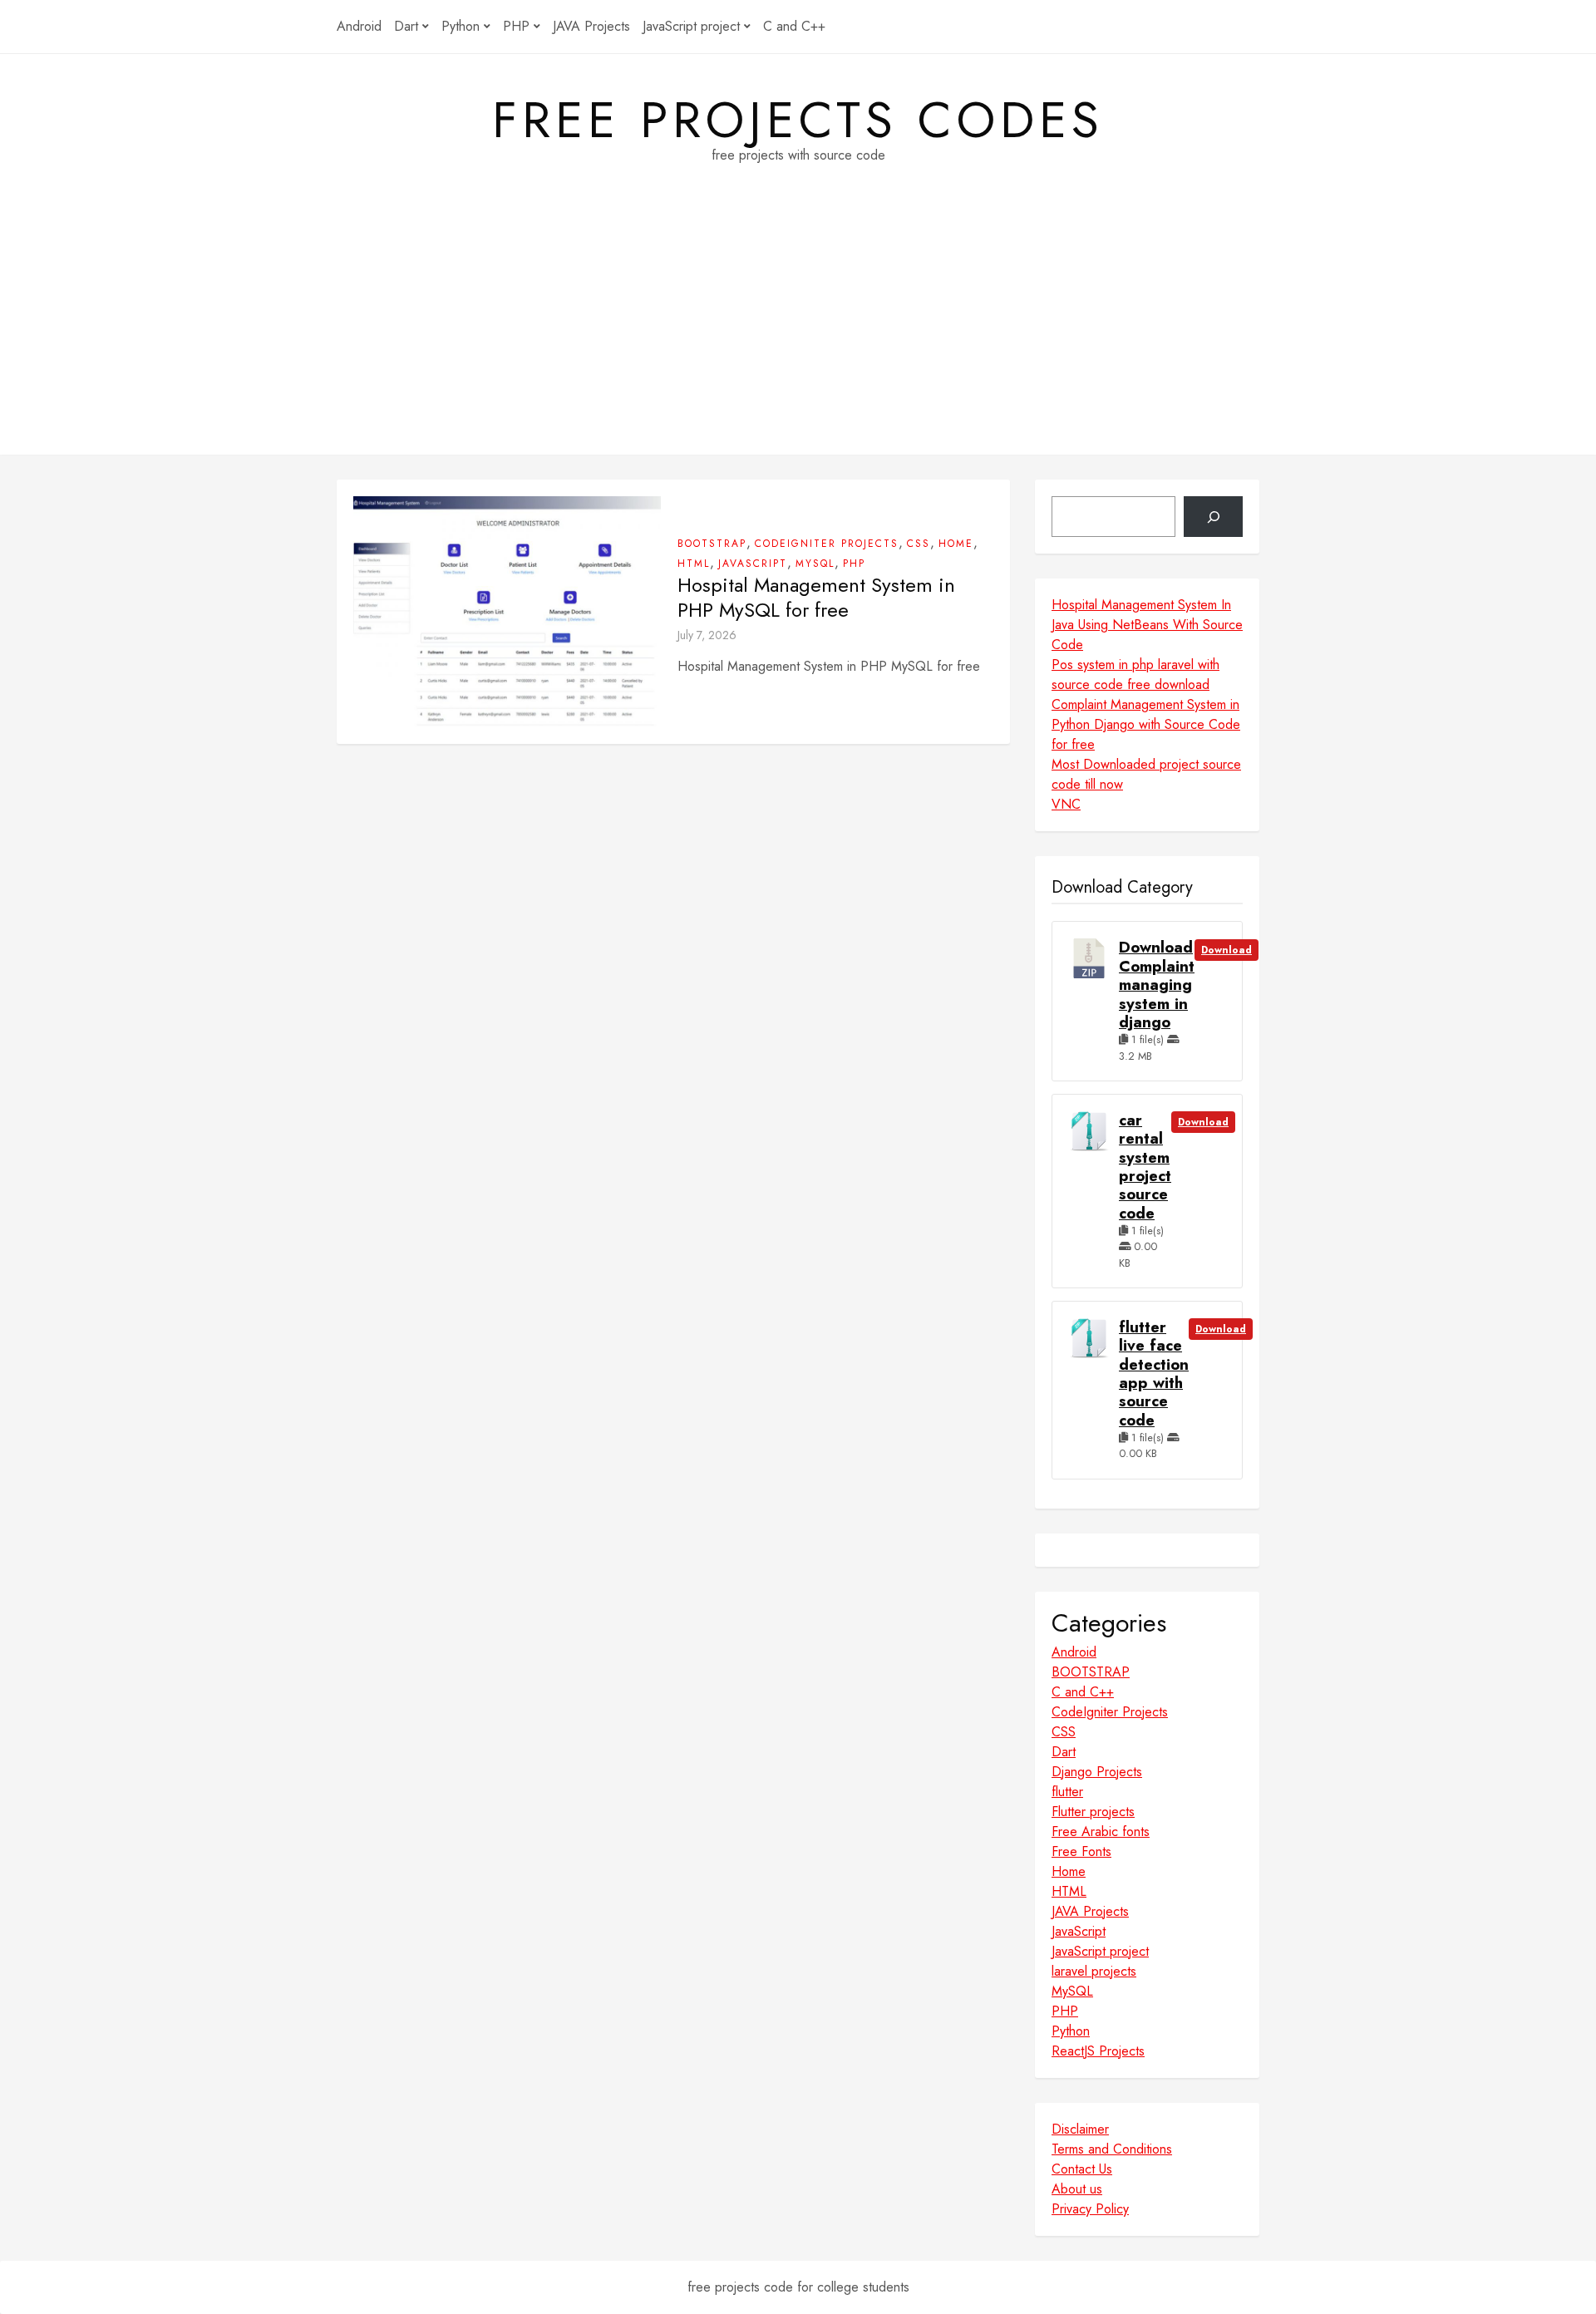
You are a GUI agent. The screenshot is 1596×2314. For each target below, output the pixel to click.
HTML (694, 564)
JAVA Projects (591, 26)
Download (1227, 950)
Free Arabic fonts (1101, 1832)
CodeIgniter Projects (827, 544)
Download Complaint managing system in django (1157, 985)
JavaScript (753, 564)
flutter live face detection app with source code (1154, 1374)
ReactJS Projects (1098, 2051)
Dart (406, 26)
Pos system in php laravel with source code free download (1135, 675)
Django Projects (1097, 1772)
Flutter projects (1093, 1812)
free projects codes (798, 121)
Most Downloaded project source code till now (1146, 774)
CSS (919, 544)
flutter (1067, 1792)
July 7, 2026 (707, 635)
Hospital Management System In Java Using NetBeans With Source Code (1147, 625)
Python (461, 26)
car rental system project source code (1145, 1167)
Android (359, 26)
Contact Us (1082, 2169)
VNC (1066, 804)
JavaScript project (691, 26)
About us (1077, 2189)
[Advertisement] (798, 338)
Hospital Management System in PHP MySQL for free (816, 598)
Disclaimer (1080, 2129)
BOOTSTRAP (712, 544)
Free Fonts (1081, 1851)
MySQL (815, 564)
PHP (516, 26)
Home (956, 544)
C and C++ (794, 26)
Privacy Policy (1090, 2209)
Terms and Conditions (1112, 2149)
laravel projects (1094, 1971)
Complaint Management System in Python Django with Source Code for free (1146, 724)
